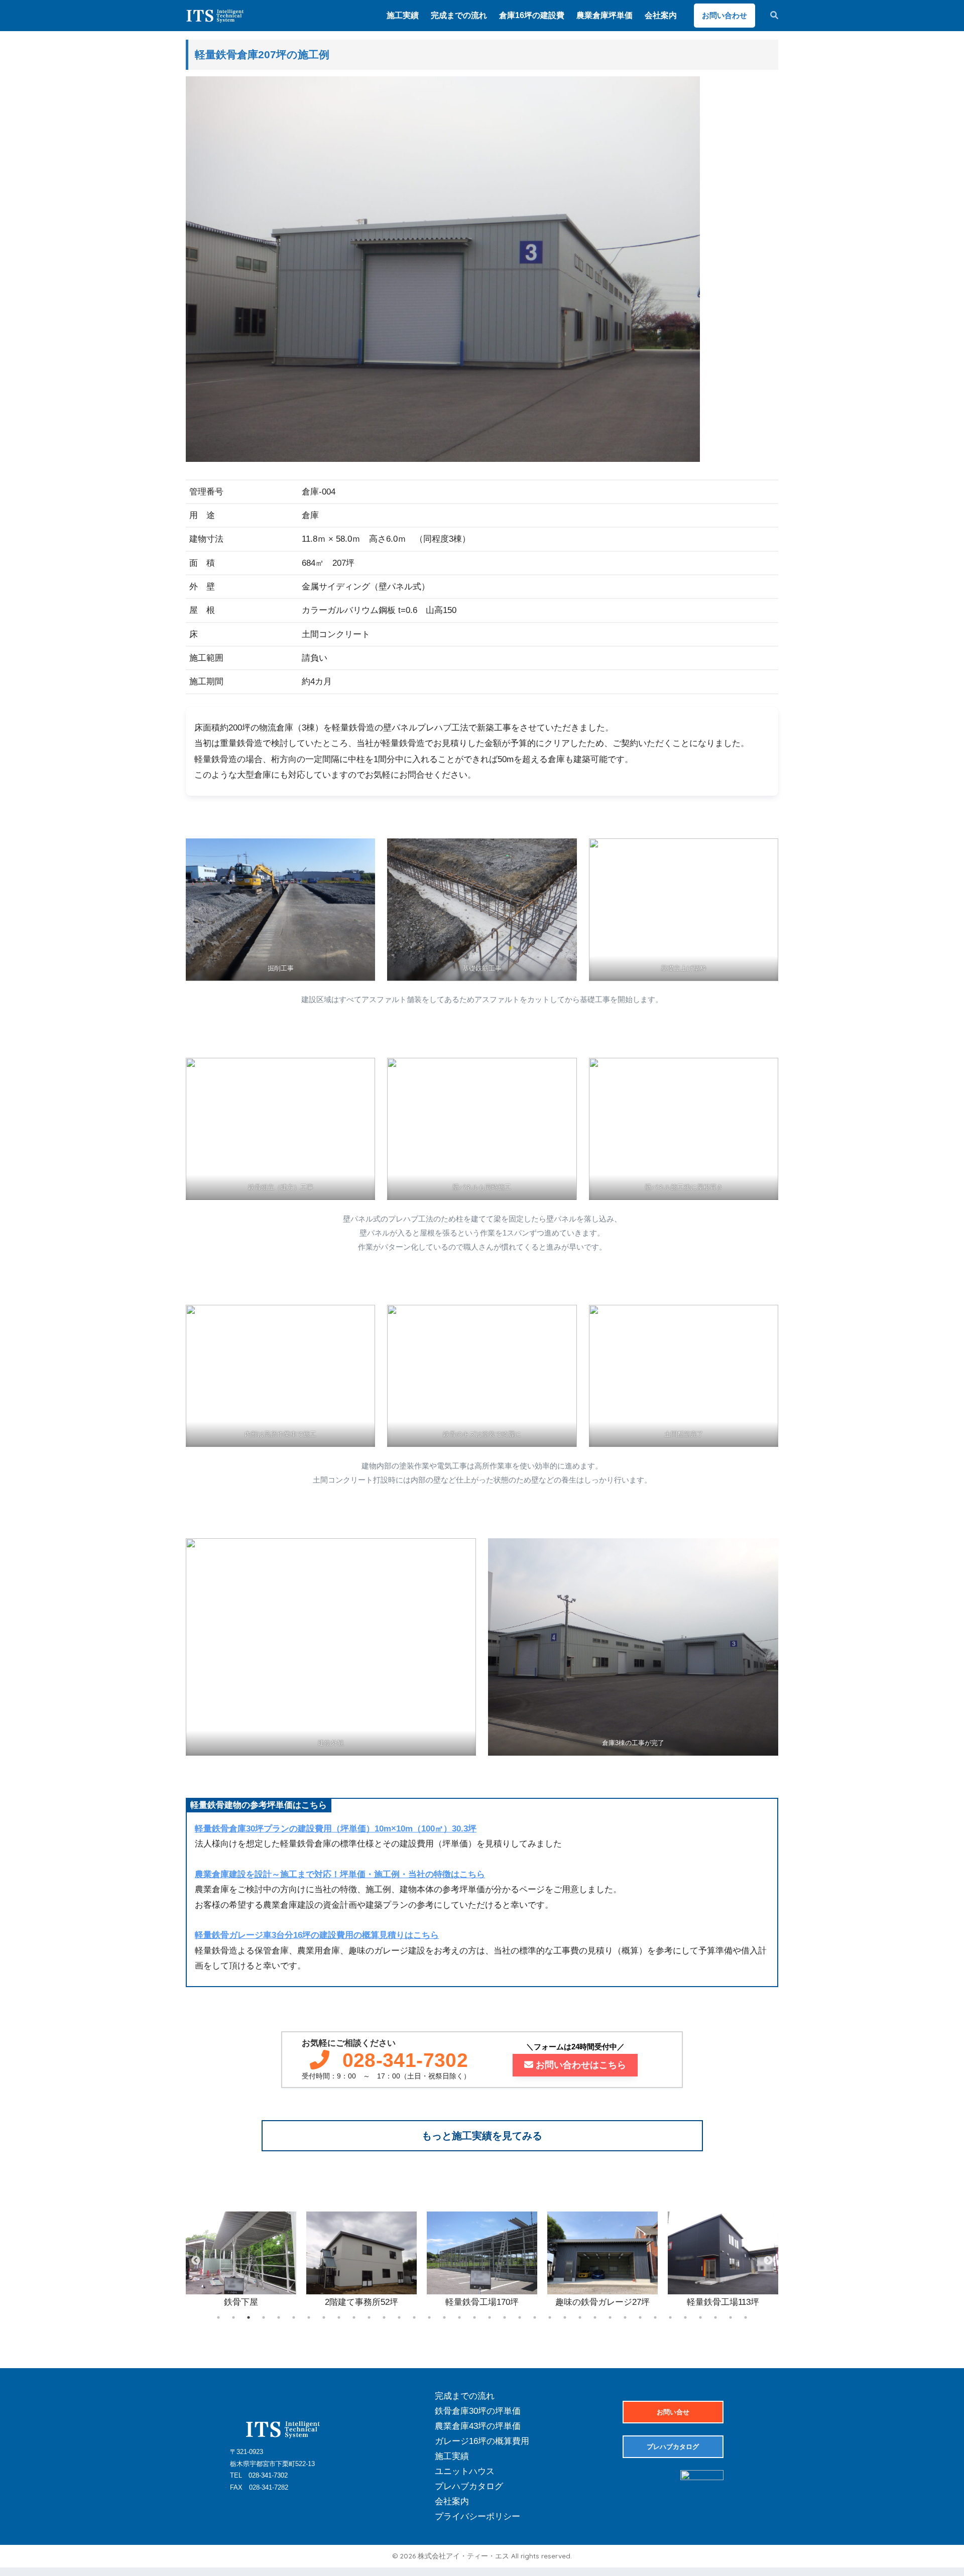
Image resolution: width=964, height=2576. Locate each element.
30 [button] (655, 2317)
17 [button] (459, 2317)
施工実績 (452, 2456)
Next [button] (768, 2261)
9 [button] (339, 2317)
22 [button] (535, 2317)
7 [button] (309, 2317)
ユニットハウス (465, 2471)
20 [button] (505, 2317)
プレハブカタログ (469, 2486)
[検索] (769, 16)
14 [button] (414, 2317)
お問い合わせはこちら (581, 2065)
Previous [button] (196, 2261)
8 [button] (324, 2317)
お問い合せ (673, 2412)
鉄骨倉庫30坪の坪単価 (478, 2411)
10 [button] (354, 2317)
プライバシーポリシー (477, 2517)
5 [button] (279, 2317)
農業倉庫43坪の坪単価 (478, 2426)
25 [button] (580, 2317)
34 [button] (715, 2317)
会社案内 (452, 2501)
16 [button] (444, 2317)
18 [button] (474, 2317)
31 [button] (670, 2317)
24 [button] (565, 2317)
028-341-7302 (405, 2060)
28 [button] (625, 2317)
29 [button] (640, 2317)
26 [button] (595, 2317)
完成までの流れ (465, 2396)
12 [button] (384, 2317)
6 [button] (294, 2317)
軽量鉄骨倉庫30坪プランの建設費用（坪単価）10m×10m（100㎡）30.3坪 (336, 1829)
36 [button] (746, 2317)
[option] (241, 2261)
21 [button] (520, 2317)
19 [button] (490, 2317)
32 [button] (685, 2317)
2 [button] (233, 2317)
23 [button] (550, 2317)
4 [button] (264, 2317)
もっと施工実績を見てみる (482, 2136)
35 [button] (731, 2317)
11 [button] (369, 2317)
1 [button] (218, 2317)
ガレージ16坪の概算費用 (482, 2441)
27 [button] (610, 2317)
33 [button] (700, 2317)
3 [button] (249, 2317)
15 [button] (429, 2317)
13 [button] (399, 2317)
